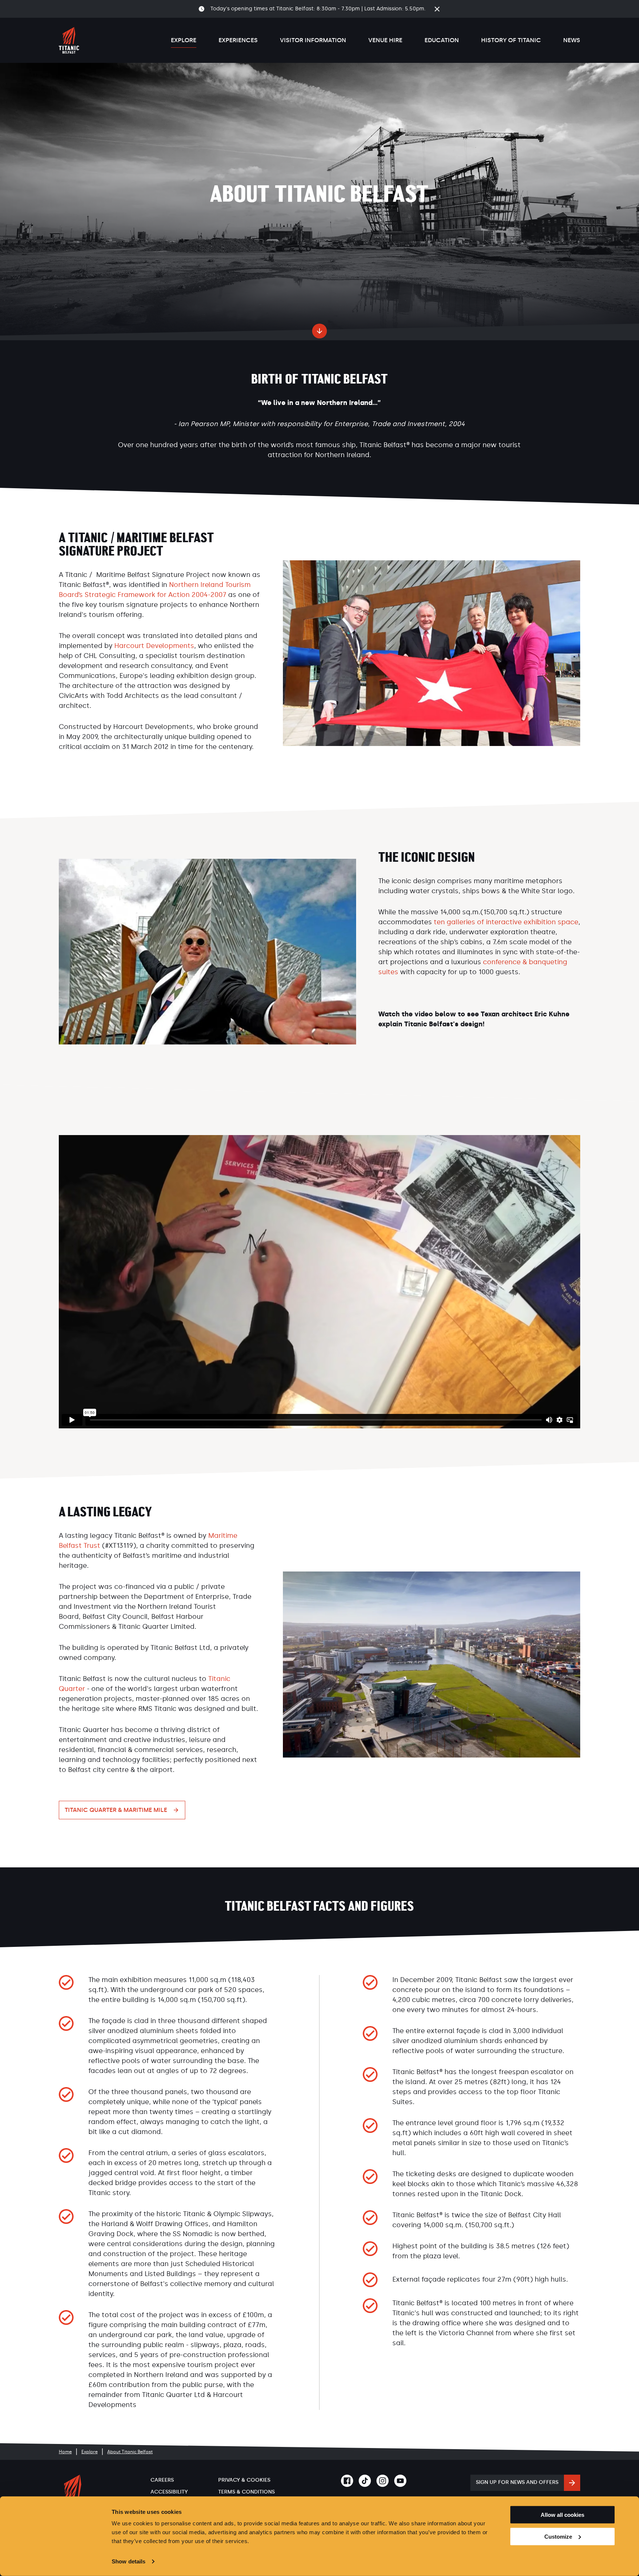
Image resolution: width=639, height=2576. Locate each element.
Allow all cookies (562, 2515)
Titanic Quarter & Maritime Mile (116, 1810)
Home (65, 2452)
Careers (162, 2480)
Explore (184, 40)
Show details (129, 2561)
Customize (558, 2537)
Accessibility (169, 2492)
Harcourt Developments (154, 646)
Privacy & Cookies (244, 2480)
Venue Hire (385, 40)
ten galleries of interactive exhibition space (506, 922)
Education (442, 40)
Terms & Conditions (246, 2492)
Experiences (238, 40)
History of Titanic (511, 40)
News (572, 40)
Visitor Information (313, 40)
